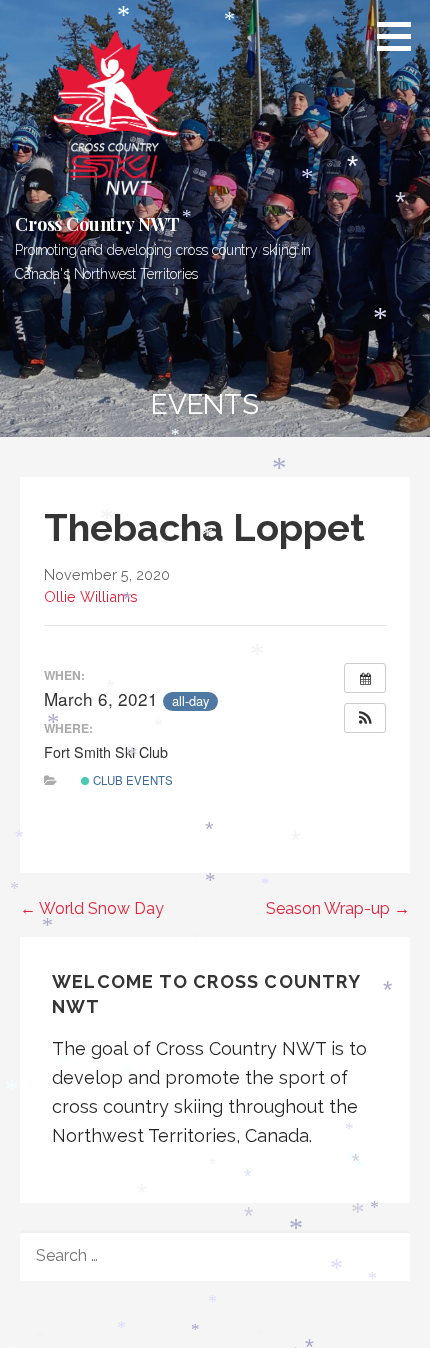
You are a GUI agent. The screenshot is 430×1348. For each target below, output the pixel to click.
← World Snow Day (92, 908)
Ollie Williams (91, 596)
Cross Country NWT (97, 224)
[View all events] (365, 678)
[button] (401, 36)
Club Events (131, 780)
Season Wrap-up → (338, 908)
